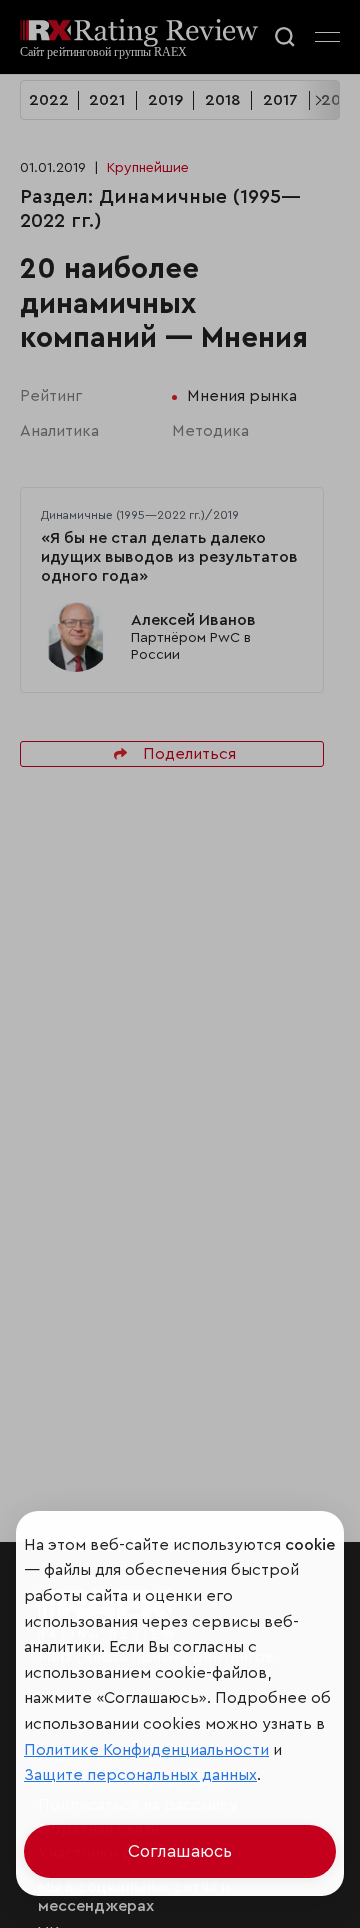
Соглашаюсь (180, 1851)
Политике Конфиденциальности (146, 1750)
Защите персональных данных (140, 1775)
